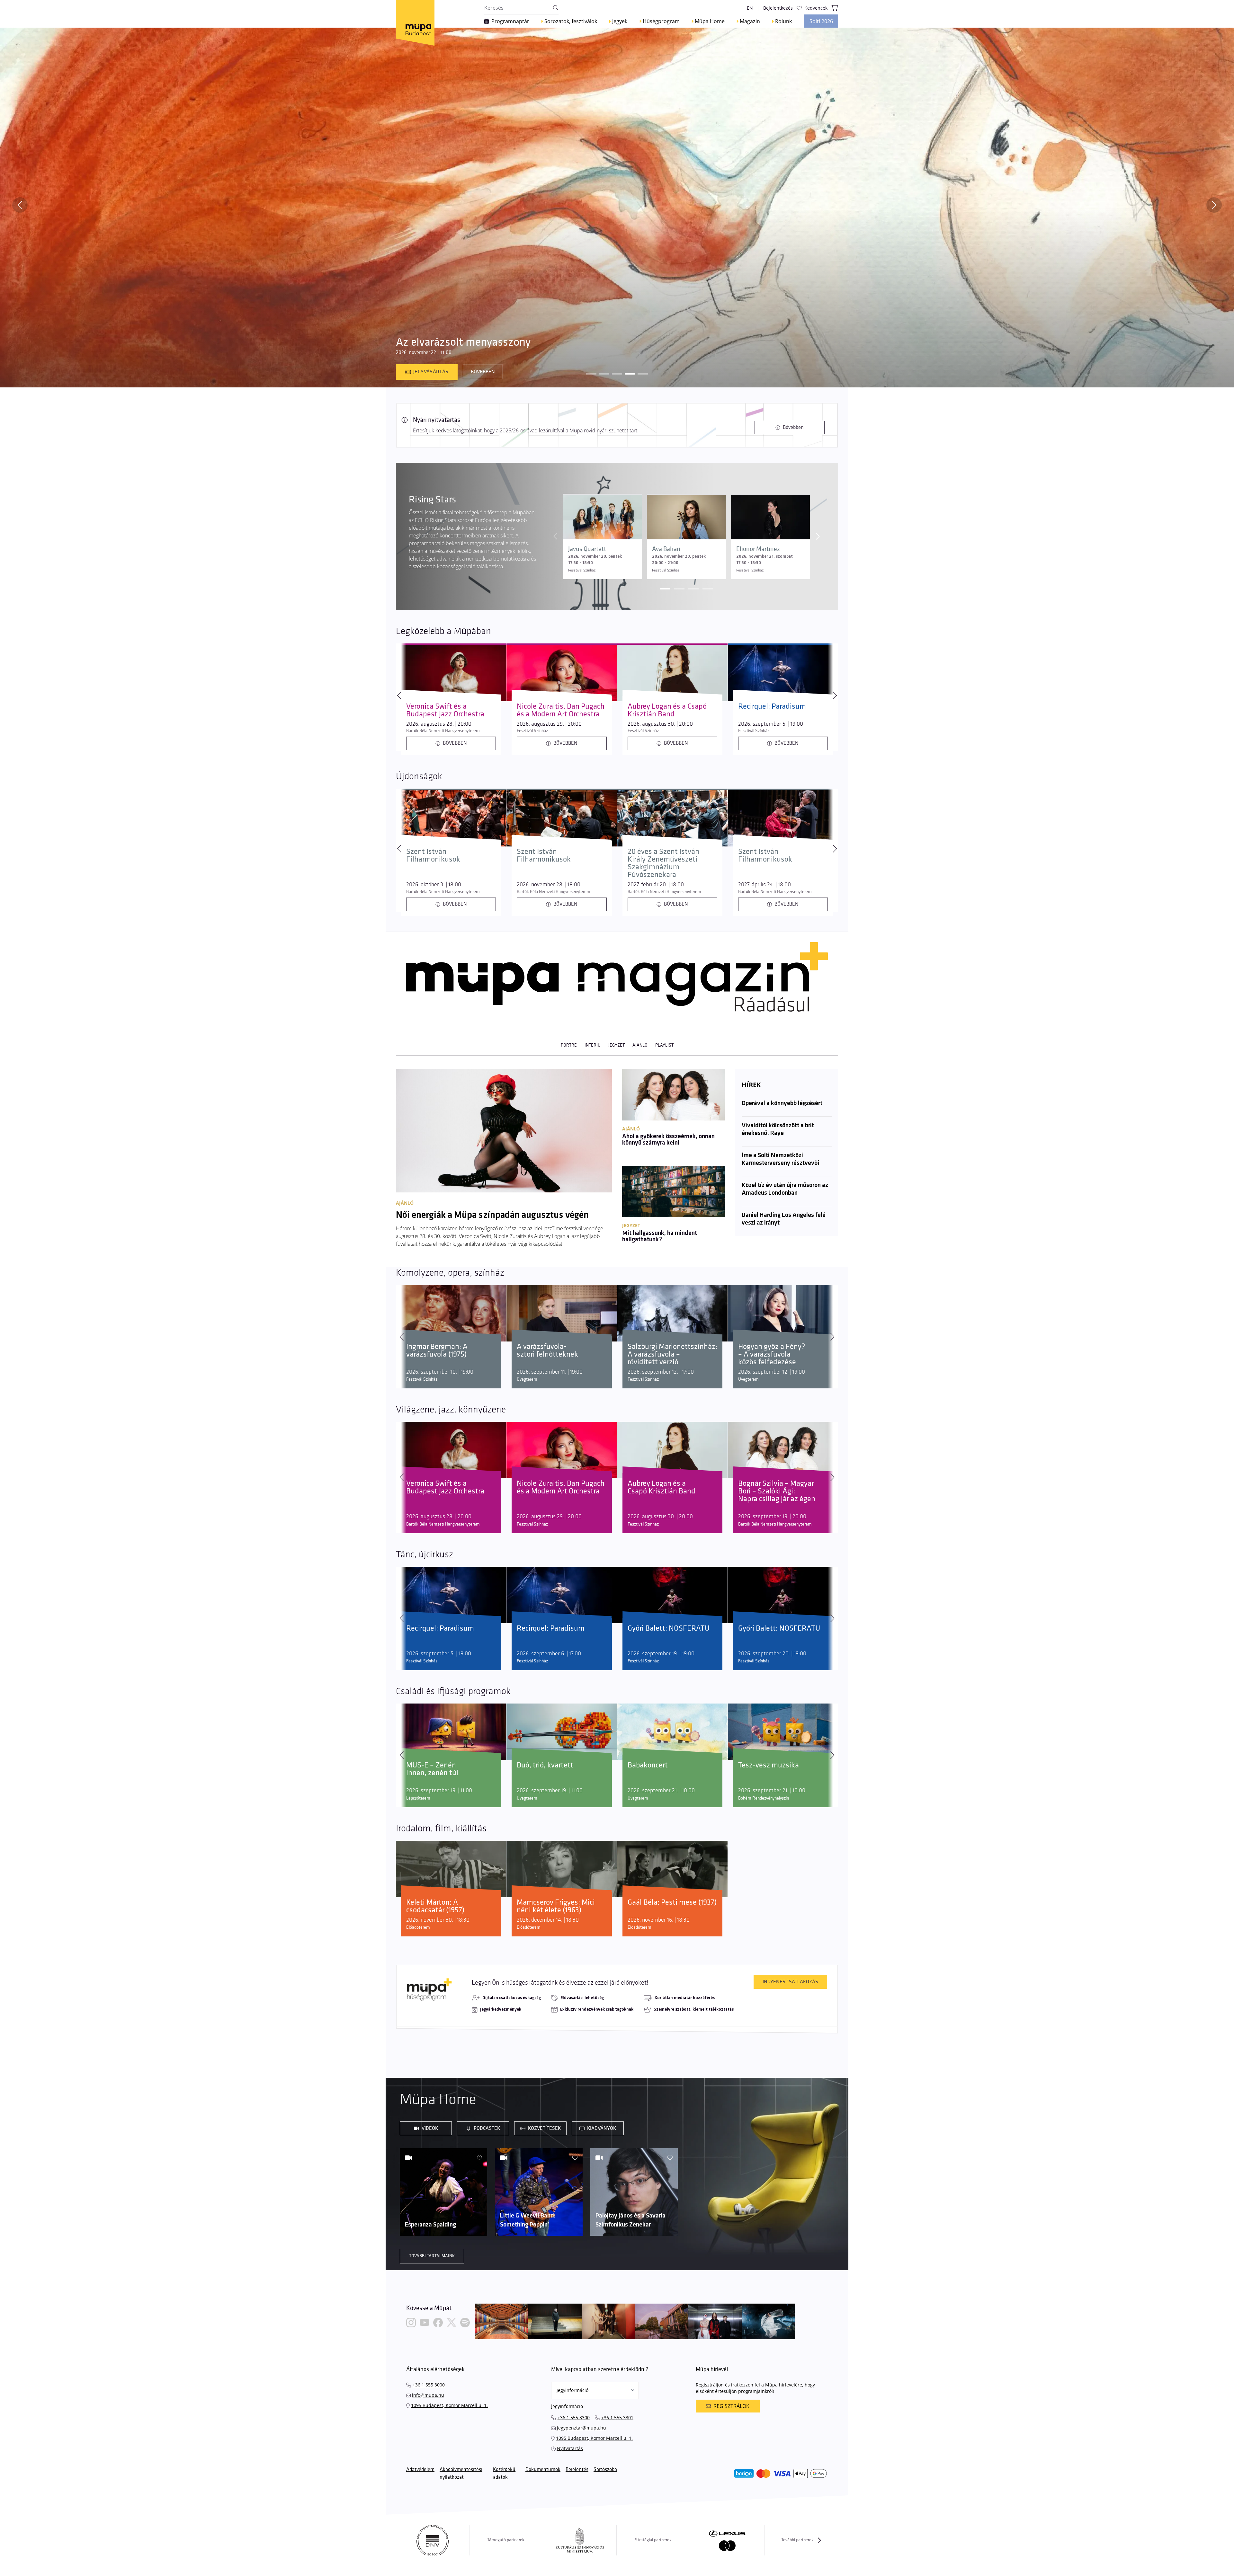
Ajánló (640, 1045)
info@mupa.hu (428, 2395)
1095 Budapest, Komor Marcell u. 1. (449, 2405)
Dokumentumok (543, 2470)
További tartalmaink (432, 2256)
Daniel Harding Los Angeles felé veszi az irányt (784, 1219)
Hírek (751, 1085)
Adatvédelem (420, 2470)
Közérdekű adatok (504, 2473)
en (750, 8)
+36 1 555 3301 (617, 2417)
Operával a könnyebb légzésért (782, 1103)
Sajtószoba (605, 2470)
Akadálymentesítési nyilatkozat (461, 2473)
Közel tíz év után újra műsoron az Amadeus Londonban (785, 1189)
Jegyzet (617, 1045)
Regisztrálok (731, 2406)
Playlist (664, 1045)
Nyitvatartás (570, 2448)
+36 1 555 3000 (429, 2385)
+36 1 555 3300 (574, 2417)
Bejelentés (577, 2470)
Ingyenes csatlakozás (790, 1982)
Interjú (593, 1045)
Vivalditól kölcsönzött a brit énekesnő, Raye (778, 1129)
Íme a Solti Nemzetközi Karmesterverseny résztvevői (781, 1159)
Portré (569, 1045)
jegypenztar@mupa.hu (581, 2428)
